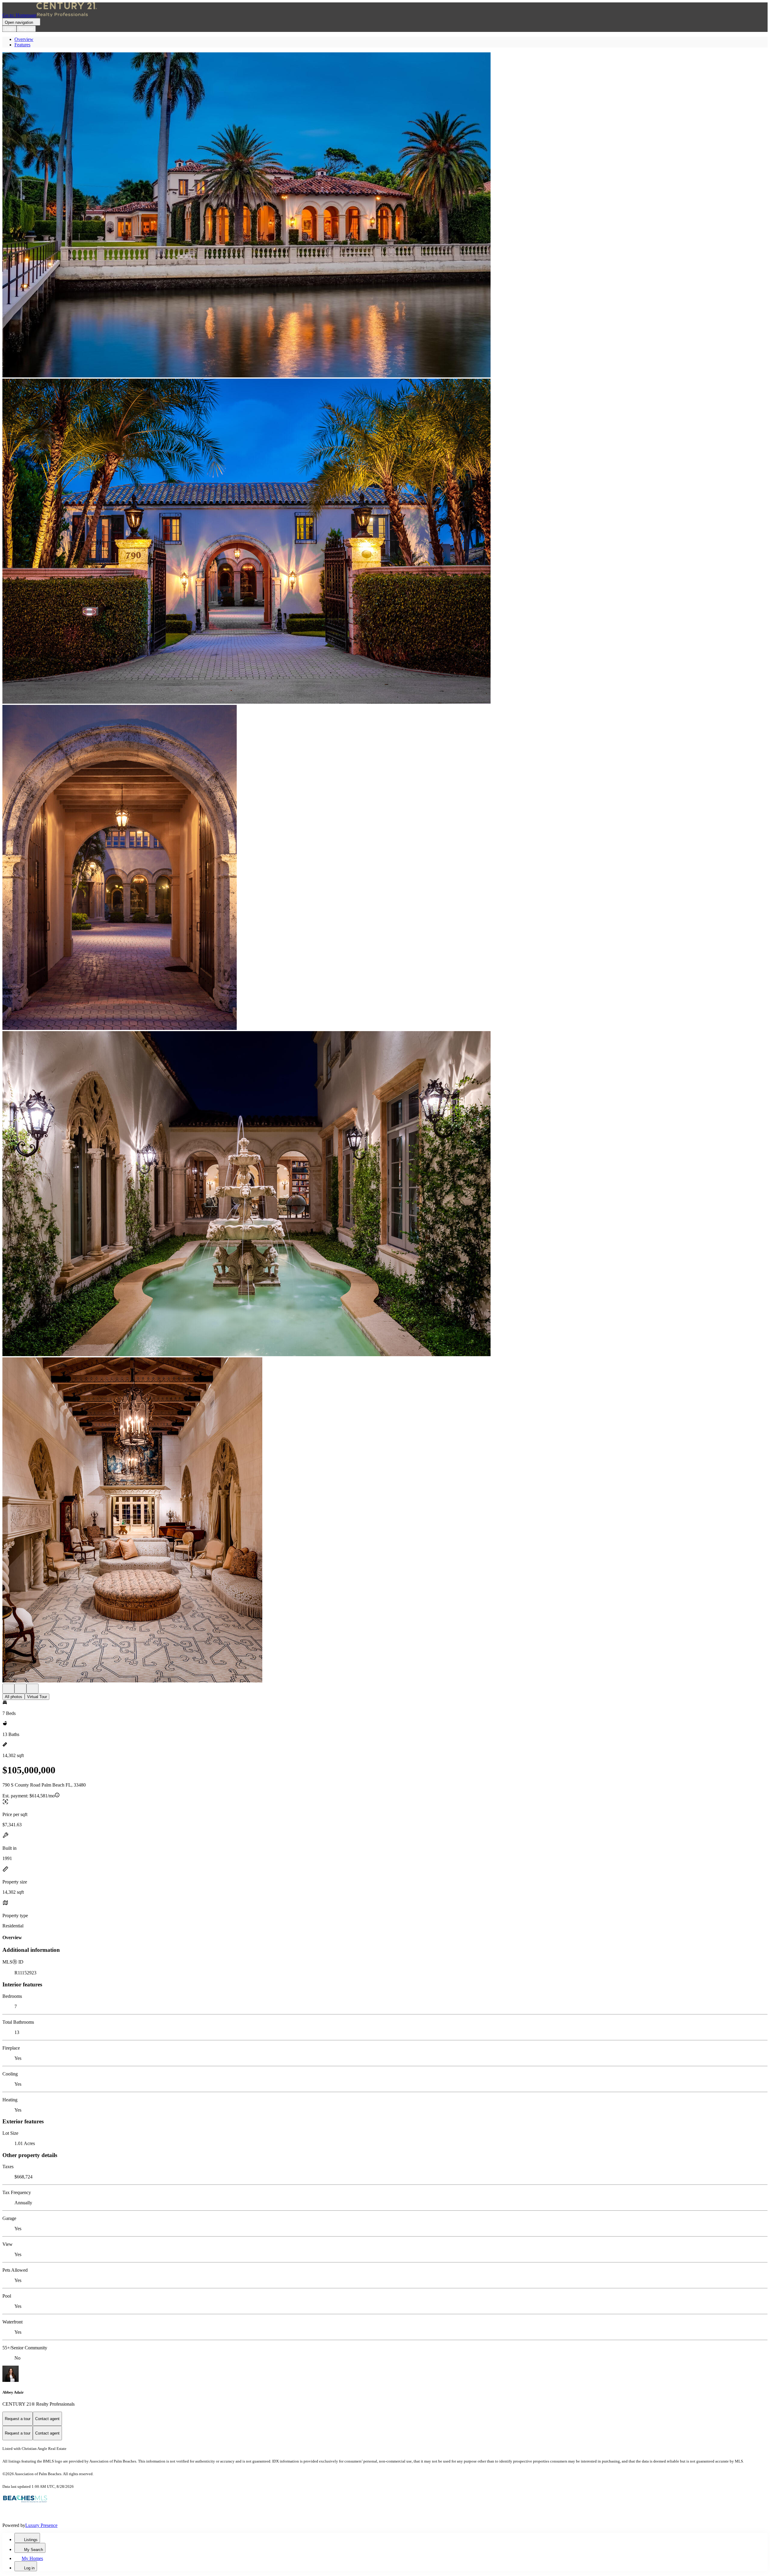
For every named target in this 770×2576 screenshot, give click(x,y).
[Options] (8, 1689)
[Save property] (20, 1689)
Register (26, 29)
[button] (385, 215)
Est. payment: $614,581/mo (29, 1796)
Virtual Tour (37, 1697)
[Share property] (32, 1689)
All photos (14, 1697)
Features (22, 45)
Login (9, 29)
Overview (24, 39)
